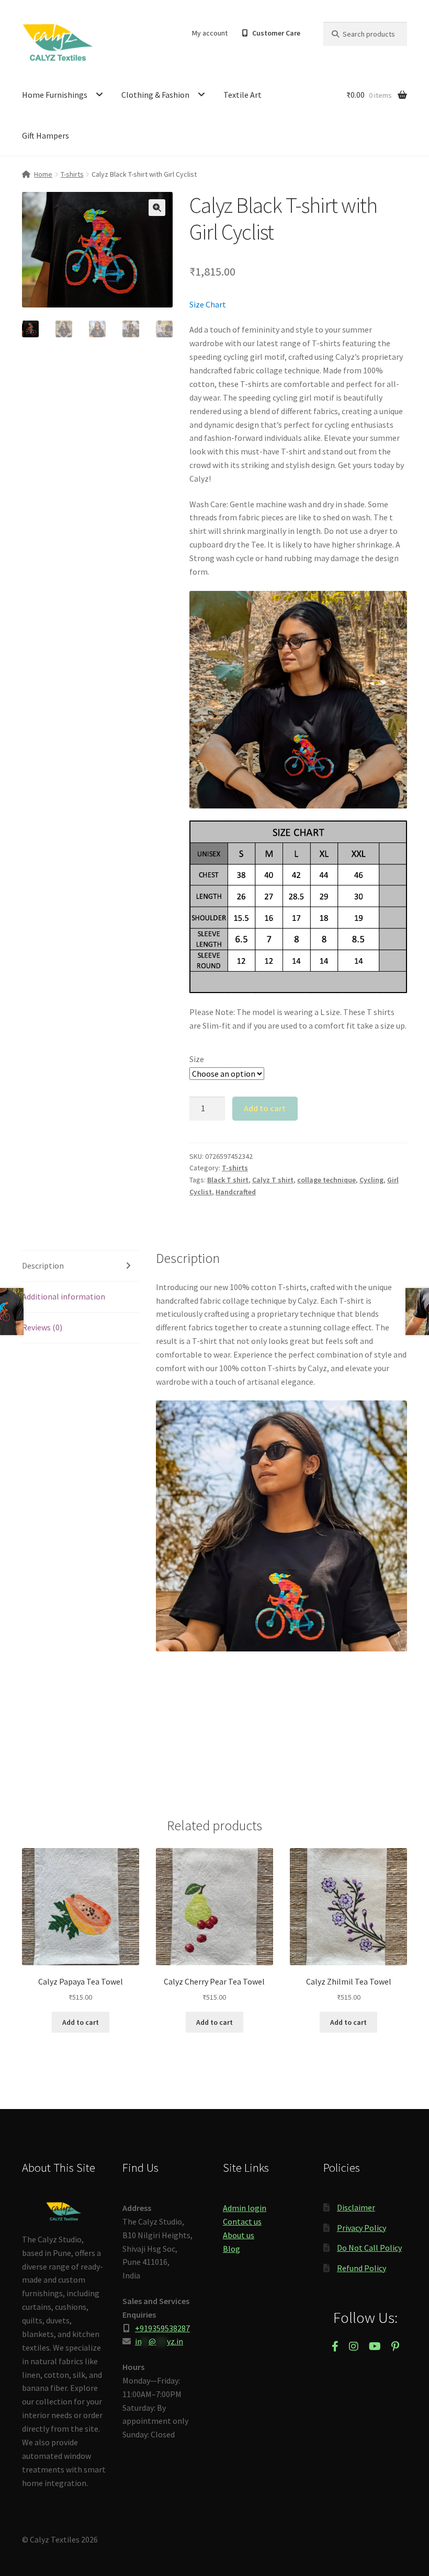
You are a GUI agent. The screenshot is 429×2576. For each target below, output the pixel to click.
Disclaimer (356, 2207)
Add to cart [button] (81, 2022)
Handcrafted (236, 1192)
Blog (232, 2249)
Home (43, 174)
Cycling (371, 1180)
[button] (157, 208)
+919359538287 (162, 2328)
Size (197, 1059)
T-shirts (72, 174)
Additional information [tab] (64, 1296)
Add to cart (265, 1108)
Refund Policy (362, 2268)
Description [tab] (43, 1266)
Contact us (242, 2221)
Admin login (245, 2208)
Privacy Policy (362, 2228)
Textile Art (242, 95)
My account (210, 33)
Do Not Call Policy (369, 2248)
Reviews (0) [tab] (42, 1327)
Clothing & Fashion (155, 95)
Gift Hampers (46, 135)
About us (239, 2235)
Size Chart (208, 304)
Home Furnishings (55, 95)
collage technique (326, 1180)
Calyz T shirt (273, 1180)
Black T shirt (228, 1180)
